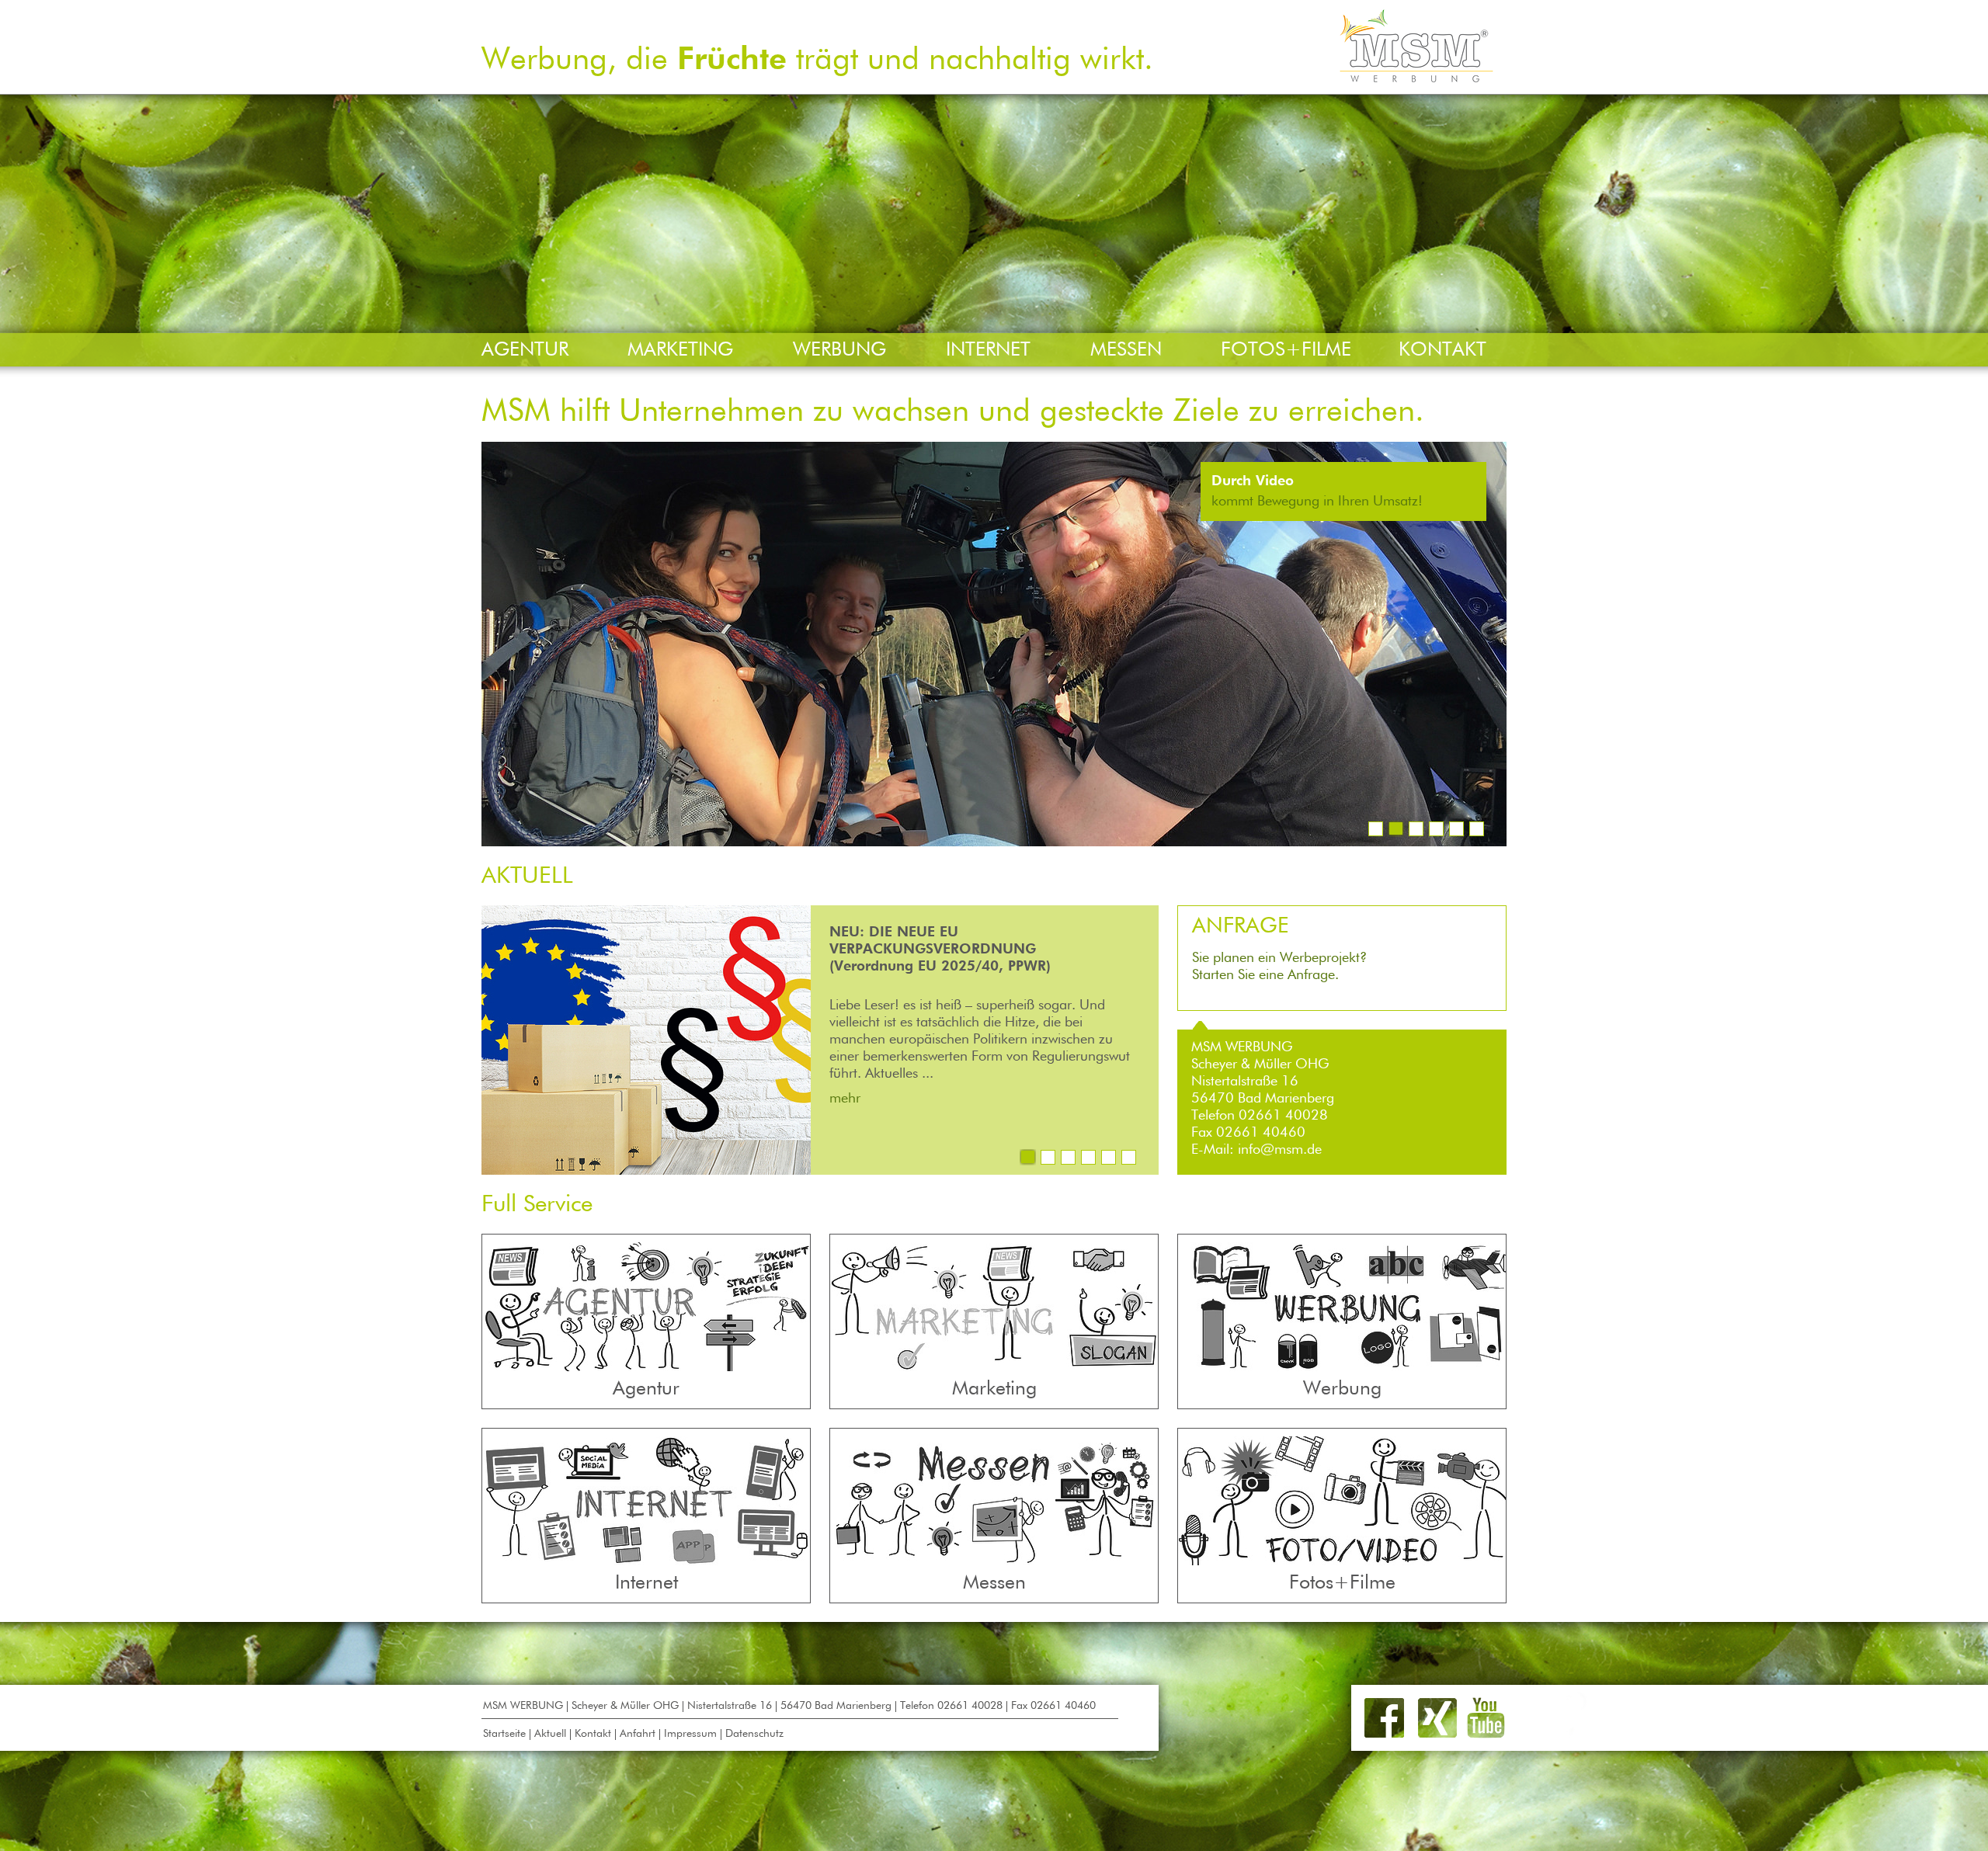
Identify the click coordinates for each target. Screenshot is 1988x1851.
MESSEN (1126, 351)
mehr (845, 1099)
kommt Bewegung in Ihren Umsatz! (1317, 502)
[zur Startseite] (1417, 78)
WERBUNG (839, 351)
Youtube (1486, 1718)
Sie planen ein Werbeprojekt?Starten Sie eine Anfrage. (1279, 949)
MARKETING (680, 351)
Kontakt (593, 1734)
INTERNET (988, 351)
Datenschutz (754, 1734)
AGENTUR (525, 351)
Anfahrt (638, 1734)
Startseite (504, 1734)
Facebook (1384, 1718)
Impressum (690, 1734)
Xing (1437, 1718)
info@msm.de (1280, 1150)
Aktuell (550, 1734)
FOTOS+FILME (1286, 351)
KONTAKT (1442, 351)
